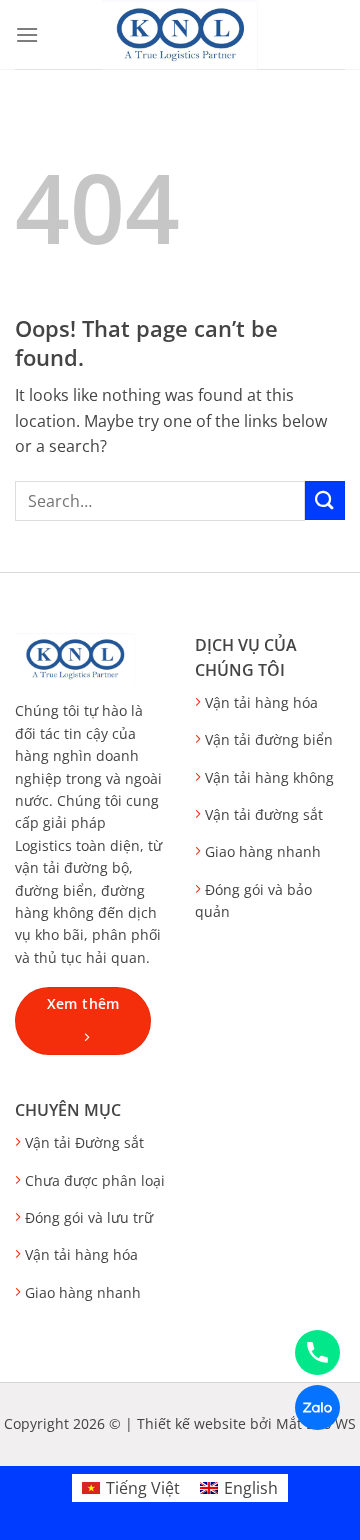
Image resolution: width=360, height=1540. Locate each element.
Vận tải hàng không (269, 777)
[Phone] (317, 1352)
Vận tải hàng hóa (261, 702)
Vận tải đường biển (269, 739)
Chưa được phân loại (95, 1180)
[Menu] (27, 34)
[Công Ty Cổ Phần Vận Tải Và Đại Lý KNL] (180, 35)
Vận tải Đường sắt (84, 1142)
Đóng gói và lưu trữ (89, 1217)
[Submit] (325, 500)
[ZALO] (317, 1407)
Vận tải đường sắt (264, 814)
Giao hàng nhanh (263, 851)
